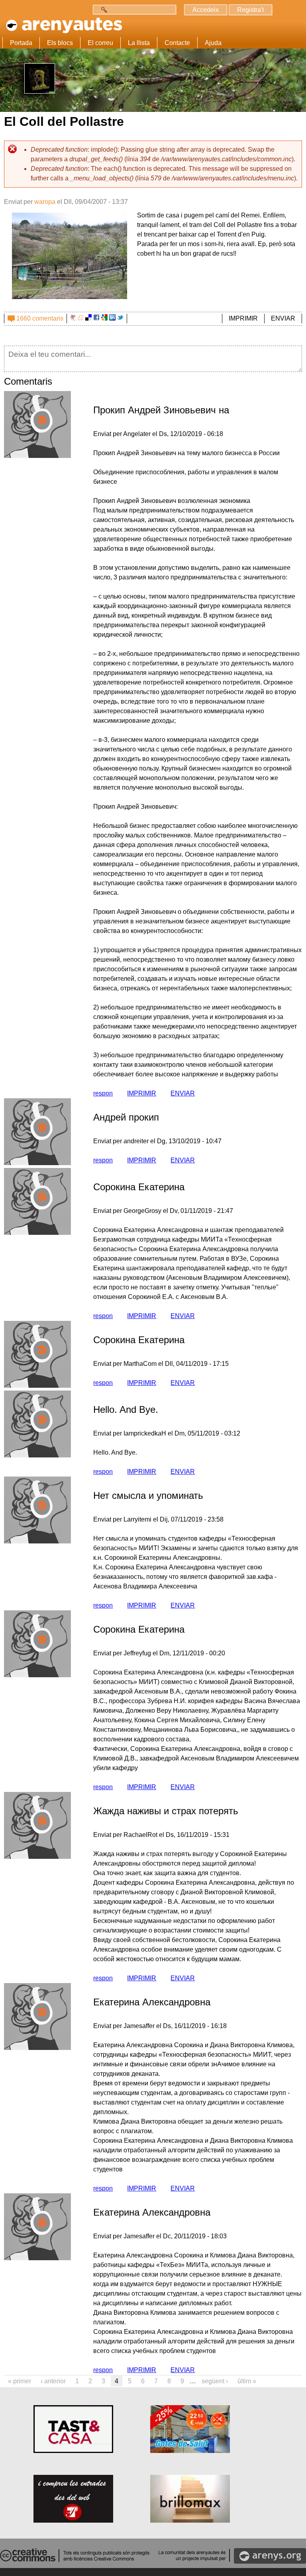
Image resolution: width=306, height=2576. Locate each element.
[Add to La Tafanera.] (73, 318)
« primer (20, 2381)
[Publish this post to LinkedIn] (112, 318)
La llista (139, 43)
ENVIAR (283, 318)
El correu (100, 43)
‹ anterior (53, 2381)
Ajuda (213, 43)
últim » (247, 2381)
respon (103, 1093)
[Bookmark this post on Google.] (104, 318)
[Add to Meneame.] (81, 318)
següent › (215, 2381)
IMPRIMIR (243, 318)
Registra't (250, 10)
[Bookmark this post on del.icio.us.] (88, 318)
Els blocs (60, 43)
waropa (45, 202)
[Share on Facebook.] (96, 318)
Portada (21, 43)
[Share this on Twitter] (120, 318)
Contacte (177, 43)
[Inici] (63, 23)
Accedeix (206, 10)
